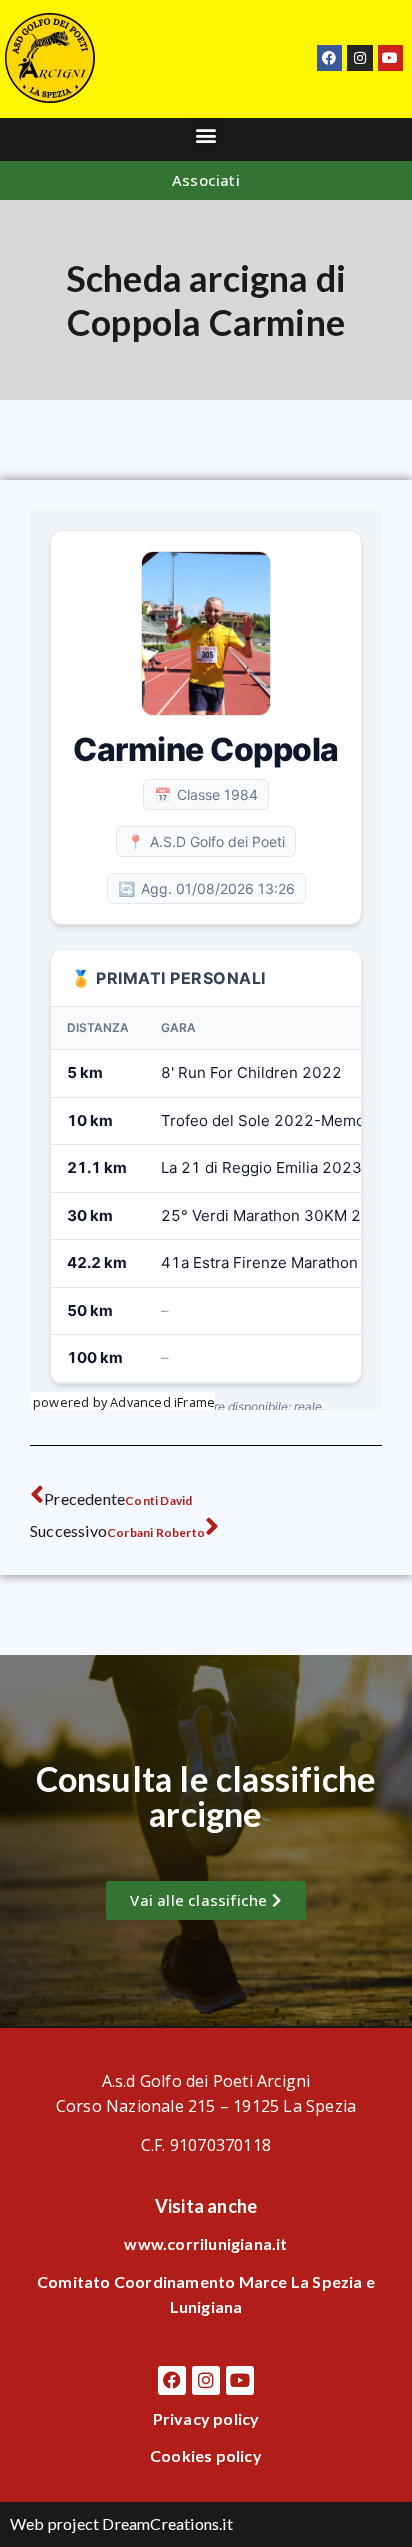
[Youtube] (390, 57)
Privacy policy (206, 2418)
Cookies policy (206, 2455)
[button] (205, 134)
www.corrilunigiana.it (205, 2243)
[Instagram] (359, 57)
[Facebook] (329, 57)
